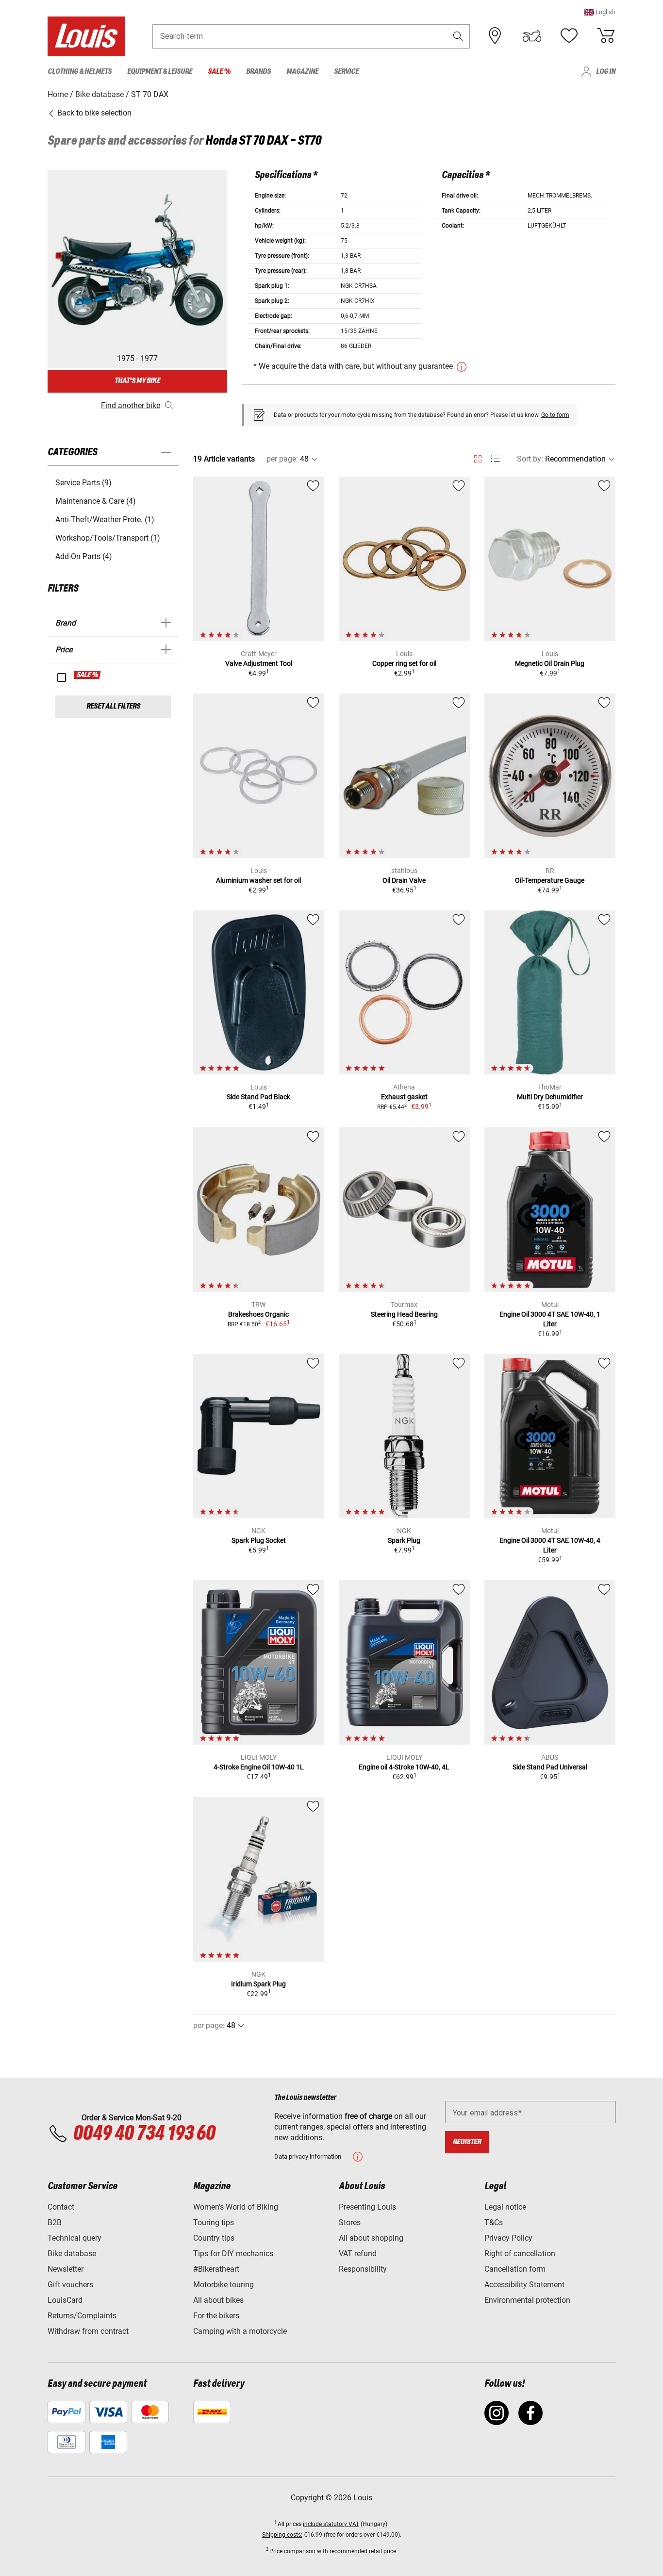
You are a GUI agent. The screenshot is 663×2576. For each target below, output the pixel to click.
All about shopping (371, 2238)
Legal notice (505, 2207)
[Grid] (478, 457)
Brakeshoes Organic (258, 1314)
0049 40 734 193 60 (144, 2134)
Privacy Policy (508, 2238)
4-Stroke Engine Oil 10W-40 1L (259, 1767)
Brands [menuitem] (258, 72)
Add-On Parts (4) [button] (84, 556)
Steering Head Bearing (404, 1314)
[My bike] (532, 36)
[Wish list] (569, 36)
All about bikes (218, 2300)
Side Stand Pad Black (258, 1097)
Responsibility (363, 2269)
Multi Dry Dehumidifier (550, 1097)
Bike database (72, 2254)
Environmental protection (527, 2300)
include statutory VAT (331, 2524)
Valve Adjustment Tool (259, 663)
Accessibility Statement (524, 2285)
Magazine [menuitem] (302, 72)
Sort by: (530, 459)
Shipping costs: (282, 2535)
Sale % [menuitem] (219, 72)
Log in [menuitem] (606, 72)
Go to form (555, 415)
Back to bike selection (93, 113)
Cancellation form (515, 2269)
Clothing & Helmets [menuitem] (80, 72)
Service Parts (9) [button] (83, 483)
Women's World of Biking (236, 2207)
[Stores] (495, 36)
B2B (55, 2222)
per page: (282, 459)
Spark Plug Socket (259, 1540)
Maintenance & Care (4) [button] (96, 501)
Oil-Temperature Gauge (550, 880)
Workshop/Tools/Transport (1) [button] (108, 538)
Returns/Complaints (82, 2316)
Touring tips (214, 2222)
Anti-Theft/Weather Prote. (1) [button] (105, 520)
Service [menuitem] (346, 72)
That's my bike (137, 381)
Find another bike (131, 405)
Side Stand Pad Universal (550, 1767)
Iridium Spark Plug (258, 1984)
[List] (495, 459)
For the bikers (216, 2316)
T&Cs (494, 2222)
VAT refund (358, 2254)
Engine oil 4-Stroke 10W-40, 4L (404, 1767)
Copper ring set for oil (404, 663)
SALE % (88, 675)
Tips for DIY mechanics (233, 2254)
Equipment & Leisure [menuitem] (160, 72)
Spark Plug (404, 1540)
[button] (600, 12)
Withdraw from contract (88, 2331)
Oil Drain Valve (404, 880)
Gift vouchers (70, 2285)
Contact (61, 2207)
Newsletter (66, 2269)
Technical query (75, 2238)
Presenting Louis (367, 2207)
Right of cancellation (520, 2254)
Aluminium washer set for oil (258, 880)
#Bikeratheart (216, 2269)
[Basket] (606, 36)
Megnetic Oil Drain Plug (550, 663)
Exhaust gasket (404, 1097)
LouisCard (65, 2300)
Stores (350, 2222)
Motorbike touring (224, 2285)
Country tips (214, 2238)
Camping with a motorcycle (240, 2331)
